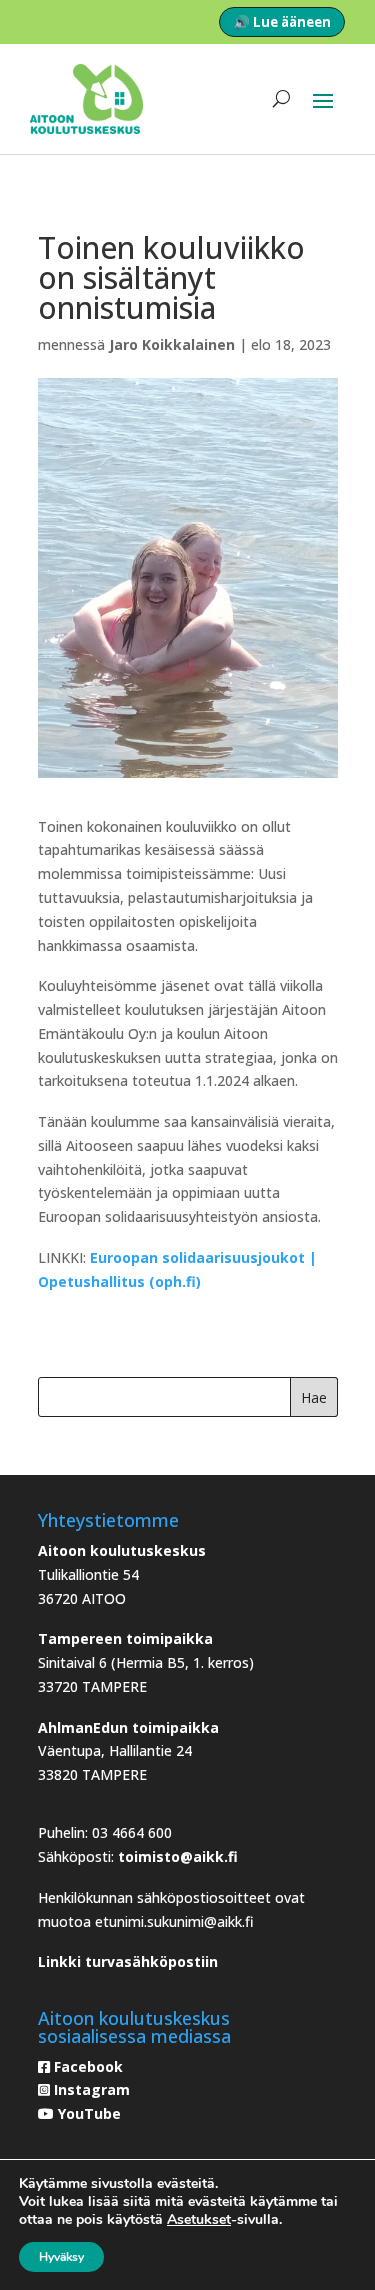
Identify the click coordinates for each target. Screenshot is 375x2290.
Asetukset (199, 2220)
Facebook (86, 2066)
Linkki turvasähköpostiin (128, 1961)
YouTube (87, 2113)
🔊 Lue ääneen (282, 22)
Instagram (90, 2089)
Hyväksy (61, 2257)
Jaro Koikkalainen (172, 344)
